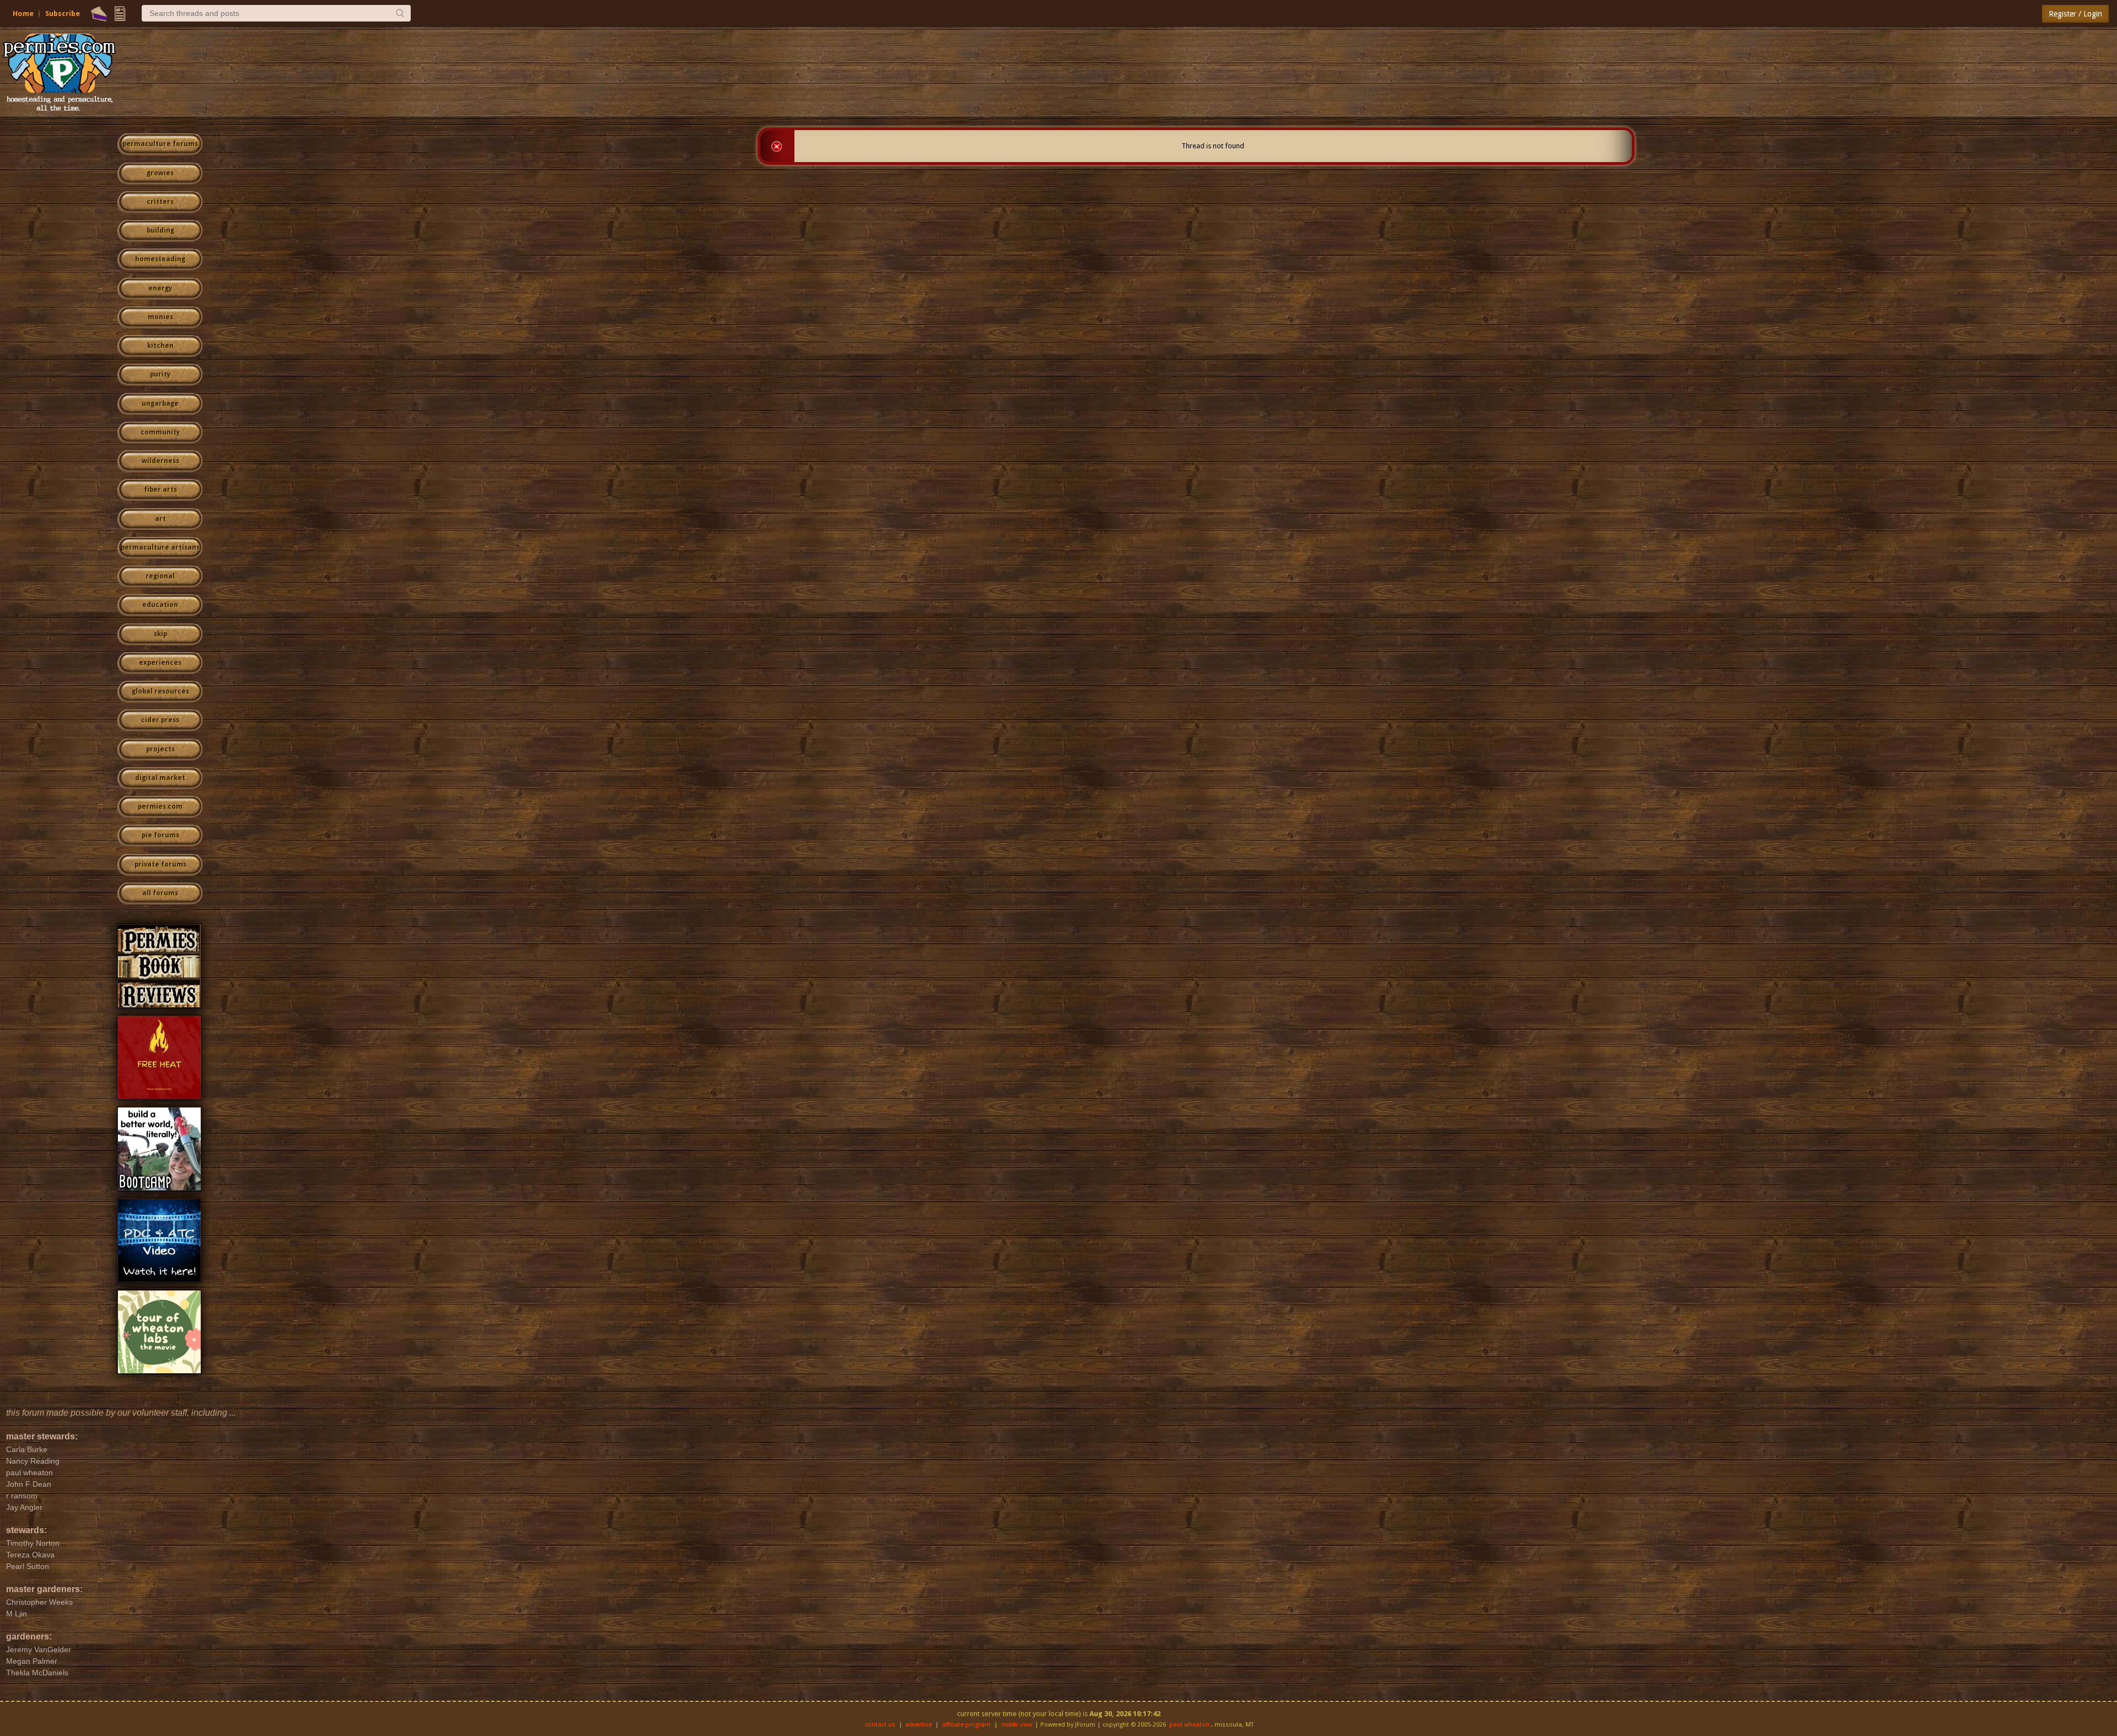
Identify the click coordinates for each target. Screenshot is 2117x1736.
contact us (880, 1725)
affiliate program (966, 1725)
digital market (160, 778)
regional (160, 576)
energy (160, 288)
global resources (160, 691)
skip (160, 634)
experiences (160, 663)
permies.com (160, 807)
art (160, 519)
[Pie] (99, 14)
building (160, 230)
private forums (160, 864)
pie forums (160, 835)
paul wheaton (1189, 1725)
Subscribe (63, 14)
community (160, 432)
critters (160, 202)
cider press (160, 720)
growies (160, 173)
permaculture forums (160, 144)
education (160, 605)
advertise (918, 1725)
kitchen (160, 346)
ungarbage (160, 404)
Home (23, 14)
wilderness (160, 461)
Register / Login (2075, 14)
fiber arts (160, 490)
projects (160, 749)
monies (160, 317)
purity (160, 374)
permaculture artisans (160, 547)
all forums (160, 893)
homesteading (160, 259)
